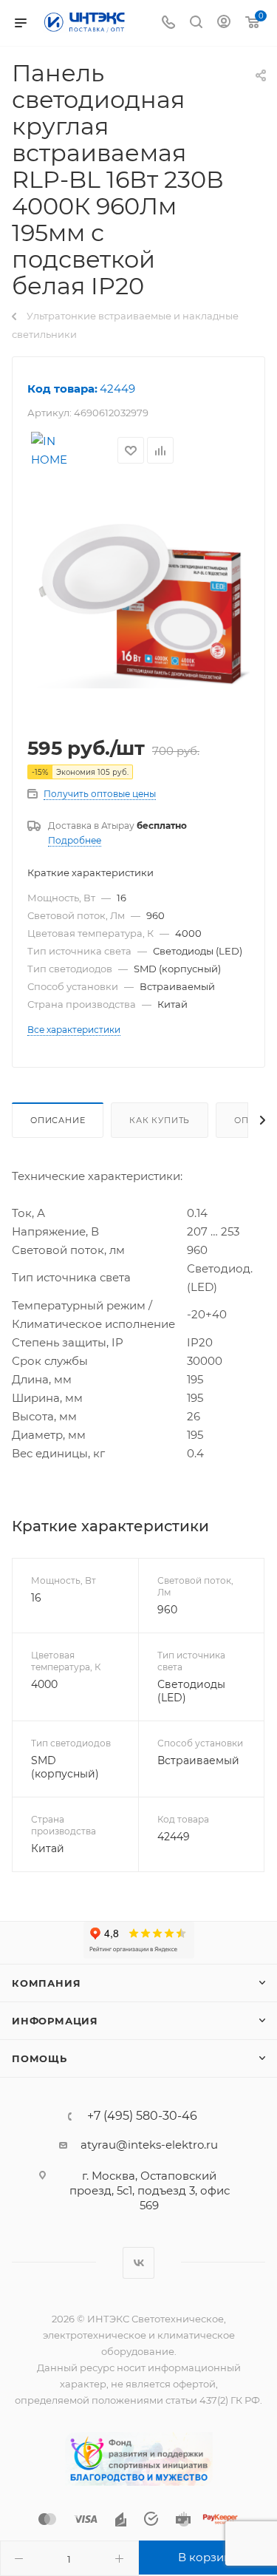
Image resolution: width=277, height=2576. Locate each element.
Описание (58, 1120)
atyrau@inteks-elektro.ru (149, 2145)
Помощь (40, 2058)
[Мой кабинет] (224, 23)
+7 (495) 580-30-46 (142, 2116)
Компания (46, 1983)
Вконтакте (138, 2263)
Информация (55, 2021)
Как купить (160, 1120)
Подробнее (75, 840)
